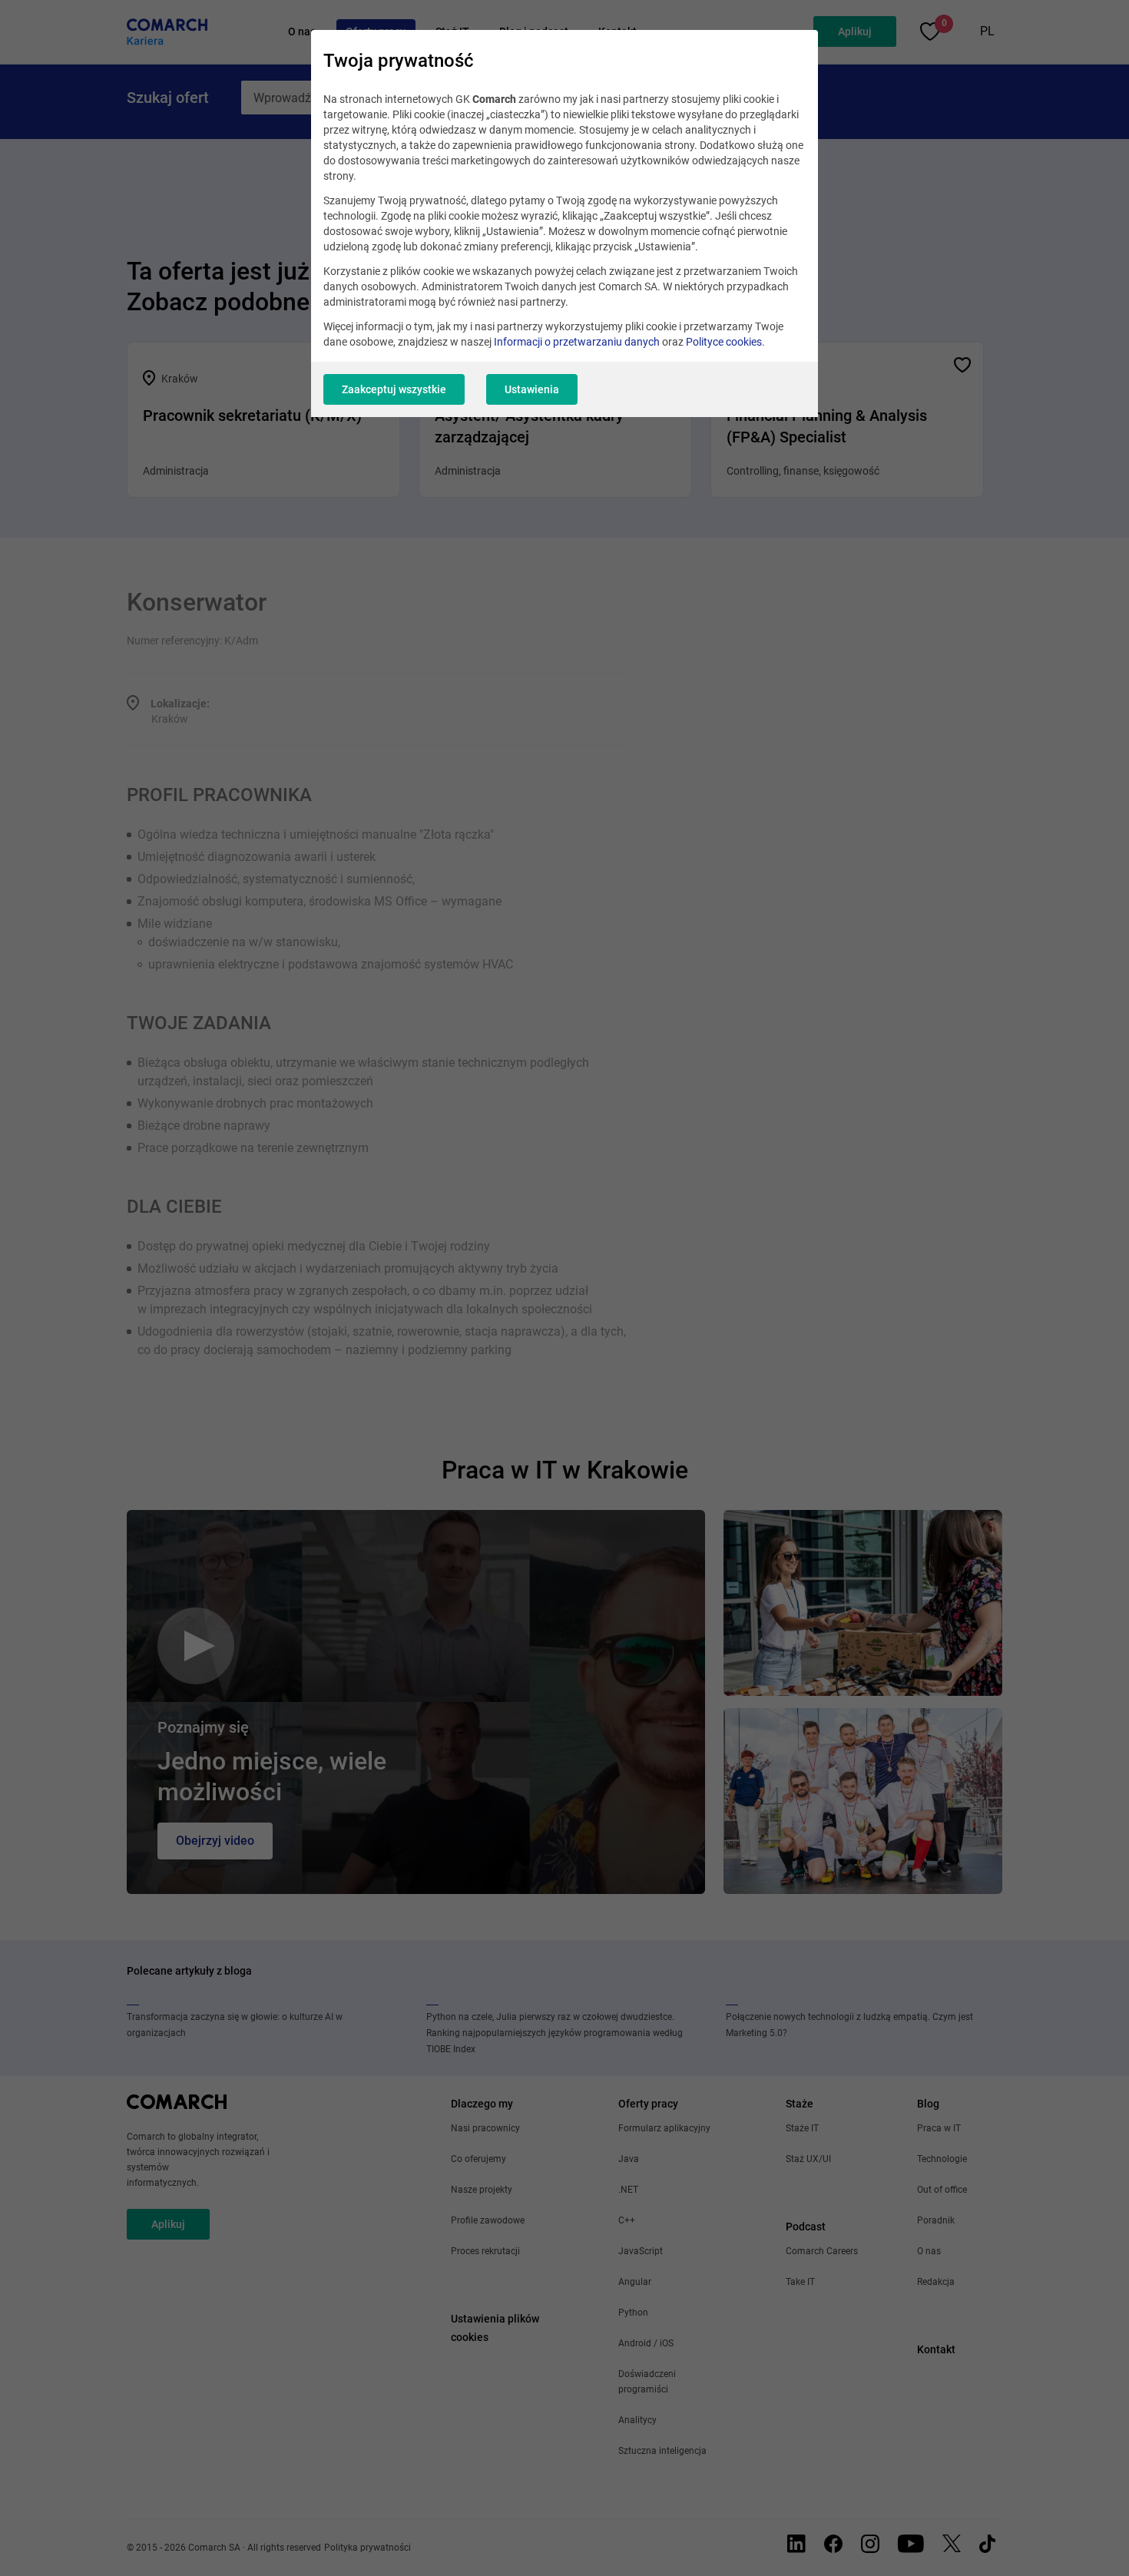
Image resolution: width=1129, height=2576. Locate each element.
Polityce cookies (724, 342)
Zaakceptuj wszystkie (394, 389)
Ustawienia (532, 389)
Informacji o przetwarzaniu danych (577, 342)
